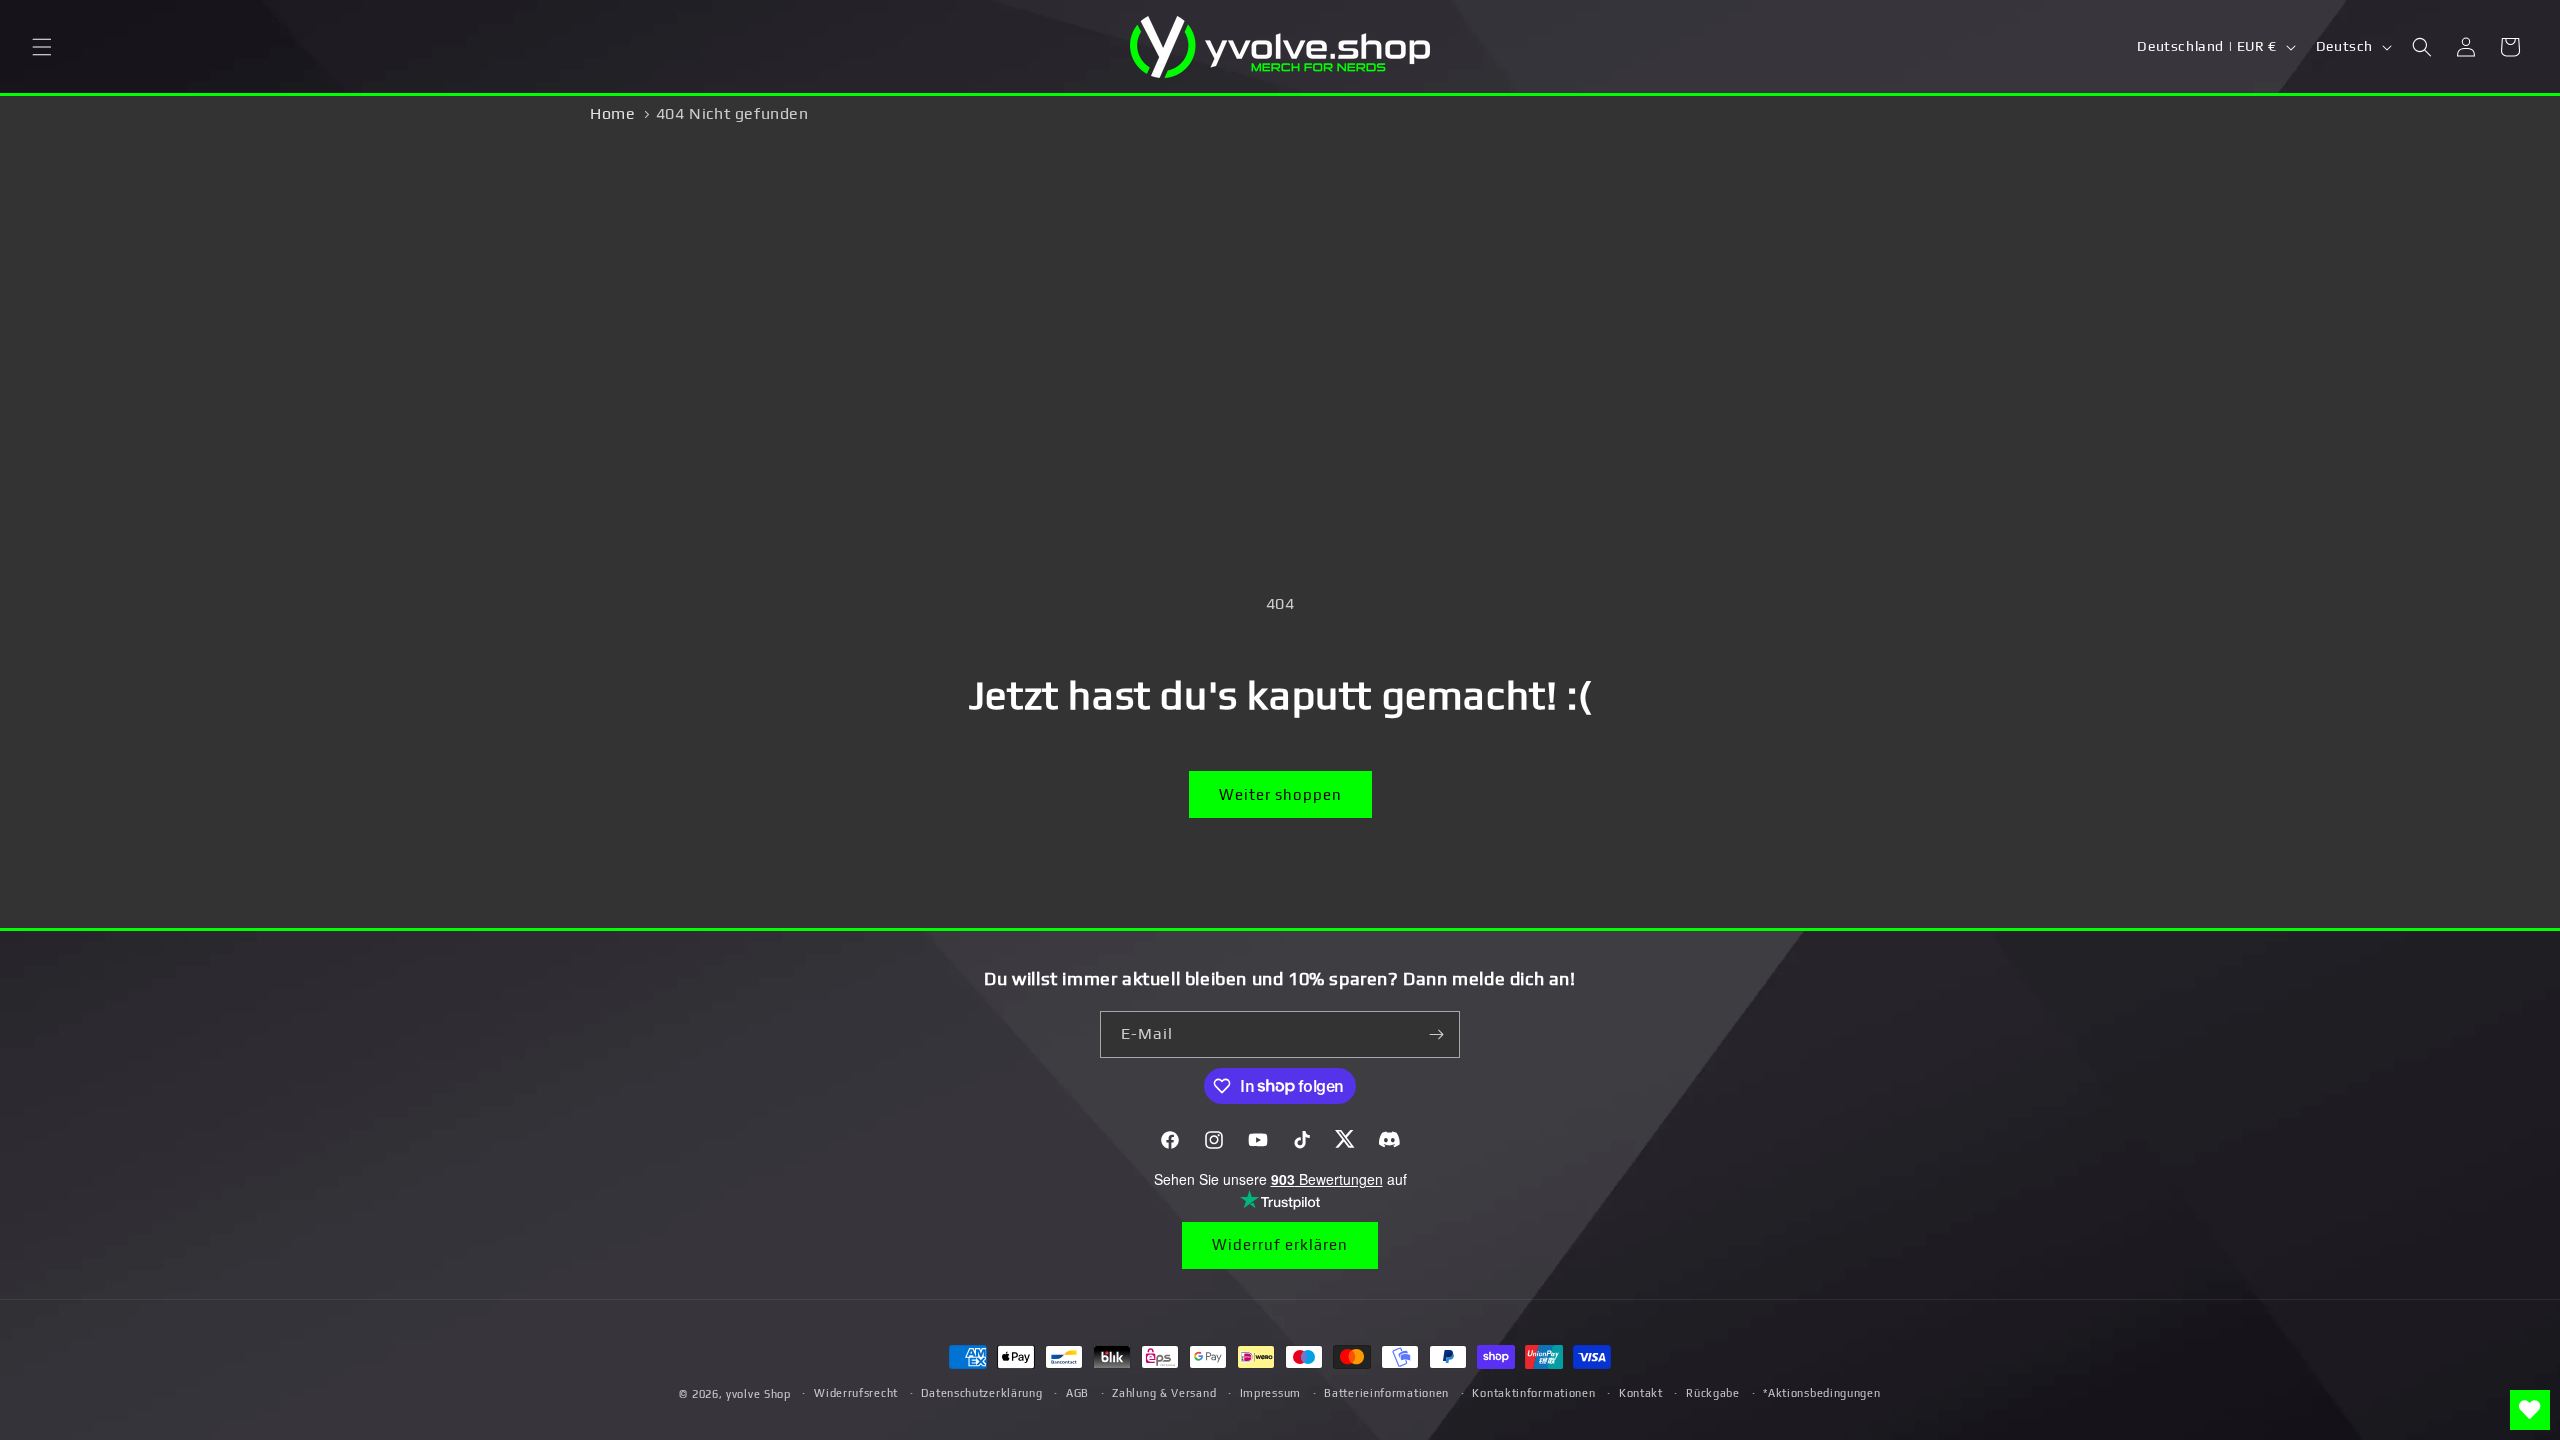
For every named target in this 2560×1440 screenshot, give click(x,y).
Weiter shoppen (1280, 794)
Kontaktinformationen (1533, 1393)
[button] (42, 47)
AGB (1077, 1393)
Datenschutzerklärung (981, 1393)
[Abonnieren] (1437, 1034)
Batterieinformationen (1386, 1393)
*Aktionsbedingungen (1821, 1393)
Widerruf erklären (1280, 1244)
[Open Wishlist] (2530, 1410)
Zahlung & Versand (1164, 1393)
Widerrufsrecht (856, 1393)
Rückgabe (1713, 1393)
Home (612, 113)
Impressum (1270, 1393)
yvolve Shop (758, 1394)
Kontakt (1641, 1393)
